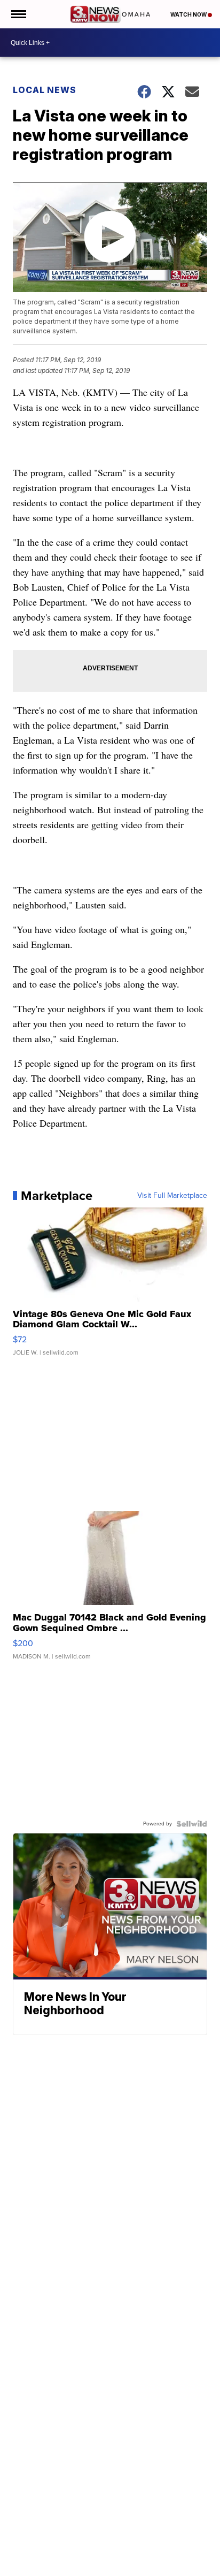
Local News (45, 90)
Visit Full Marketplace (172, 1196)
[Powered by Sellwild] (192, 1824)
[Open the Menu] (18, 14)
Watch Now (189, 14)
